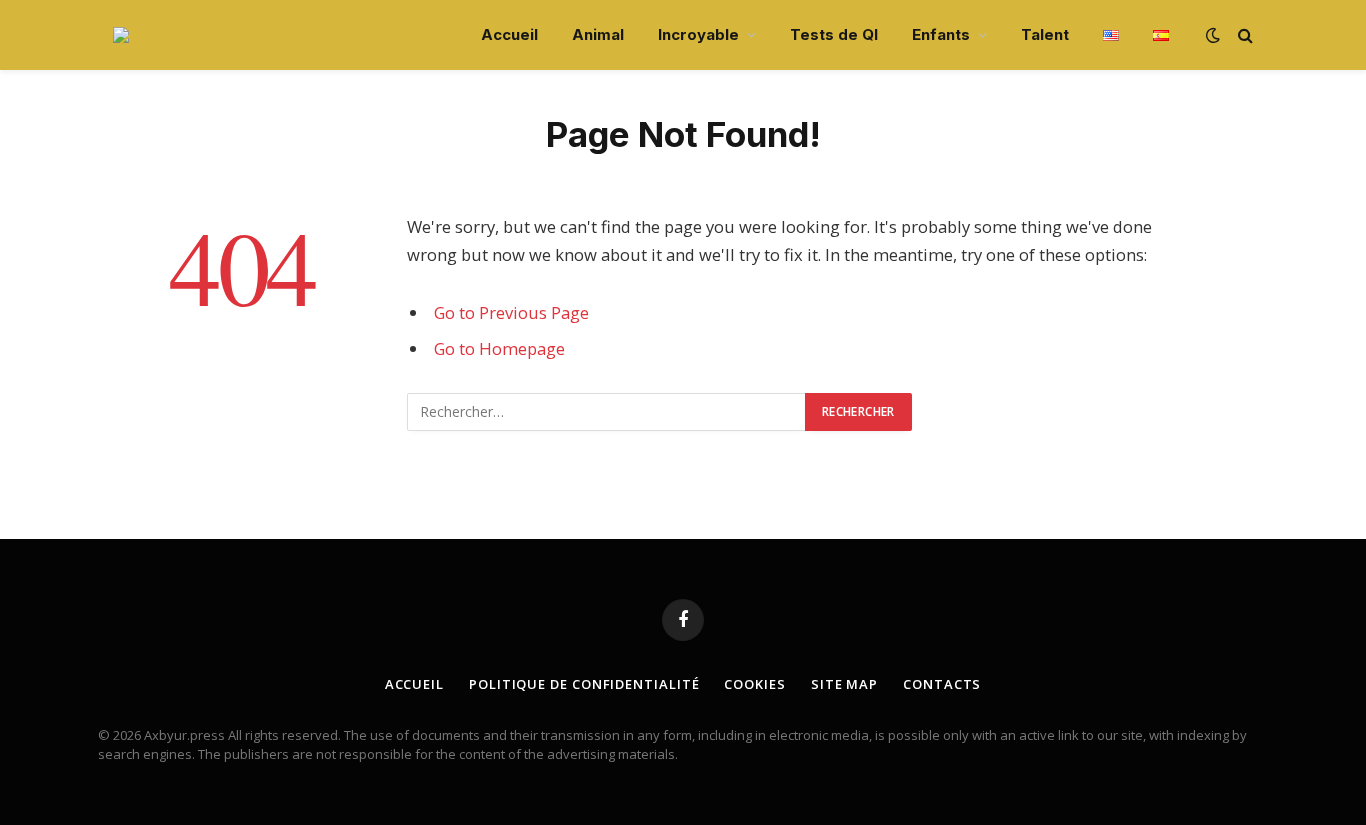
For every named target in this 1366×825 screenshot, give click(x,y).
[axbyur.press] (121, 35)
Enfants (941, 34)
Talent (1045, 34)
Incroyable (698, 34)
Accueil (509, 34)
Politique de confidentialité (584, 684)
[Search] (1243, 35)
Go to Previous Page (511, 312)
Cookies (754, 684)
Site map (844, 684)
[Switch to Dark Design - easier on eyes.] (1213, 35)
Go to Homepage (499, 348)
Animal (598, 34)
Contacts (942, 684)
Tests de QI (834, 34)
